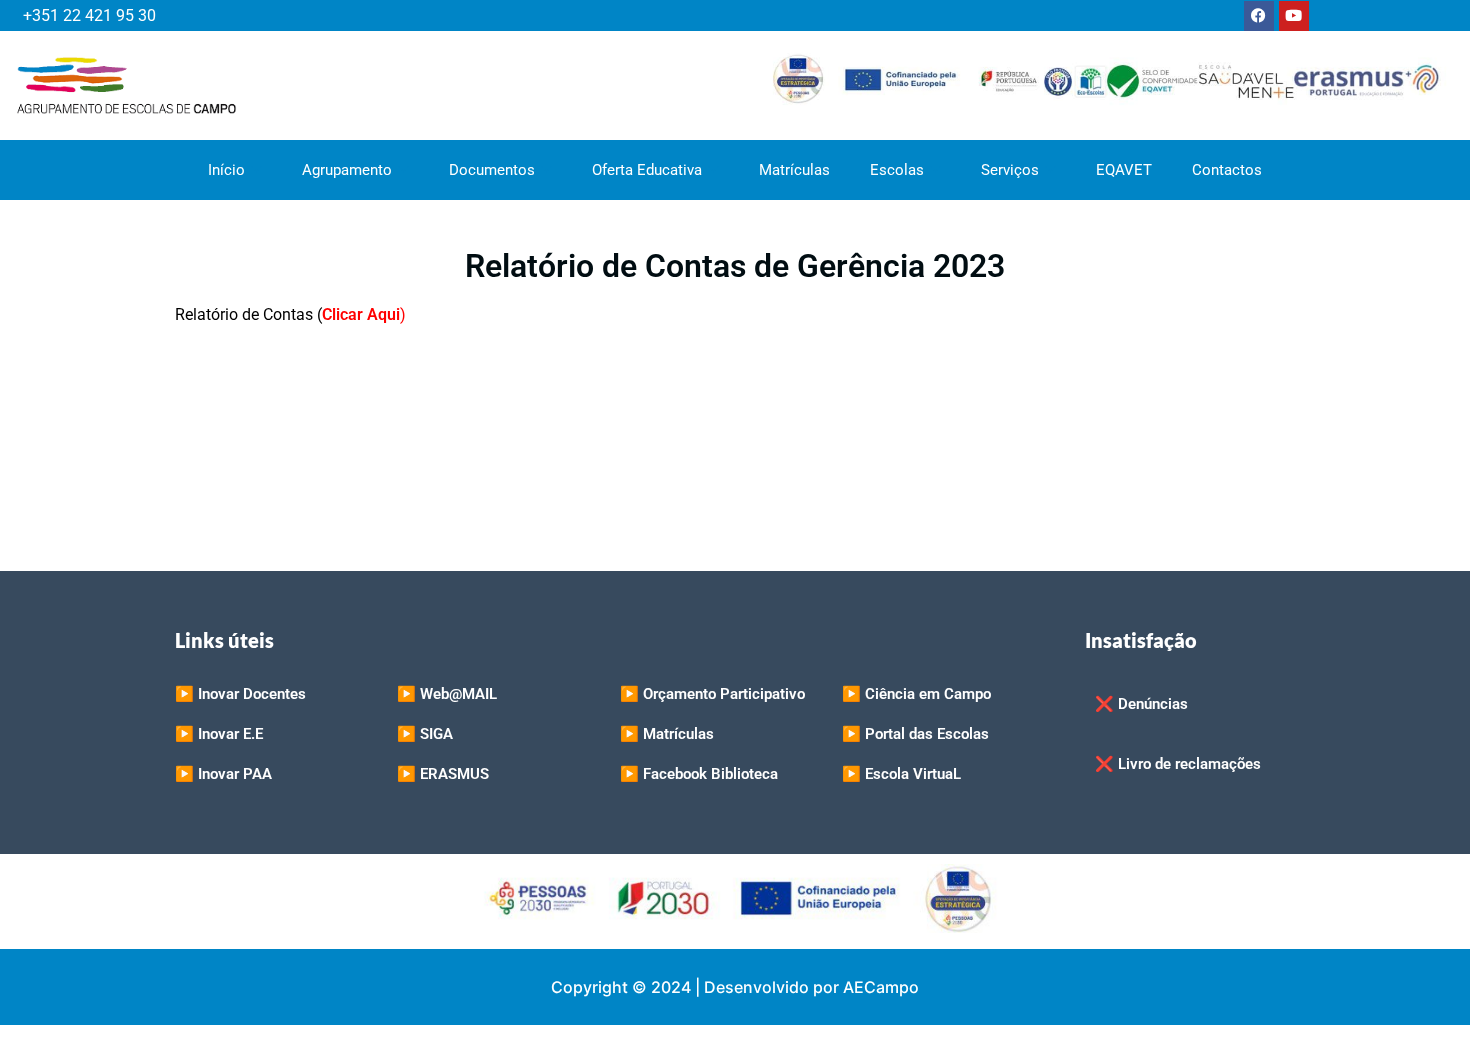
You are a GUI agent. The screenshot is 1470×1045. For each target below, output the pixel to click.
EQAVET (1124, 170)
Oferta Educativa (647, 170)
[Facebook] (1259, 16)
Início (226, 170)
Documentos (492, 170)
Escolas (897, 170)
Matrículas (794, 170)
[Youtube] (1294, 16)
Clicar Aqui (361, 314)
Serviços (1010, 170)
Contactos (1227, 170)
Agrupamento (347, 170)
